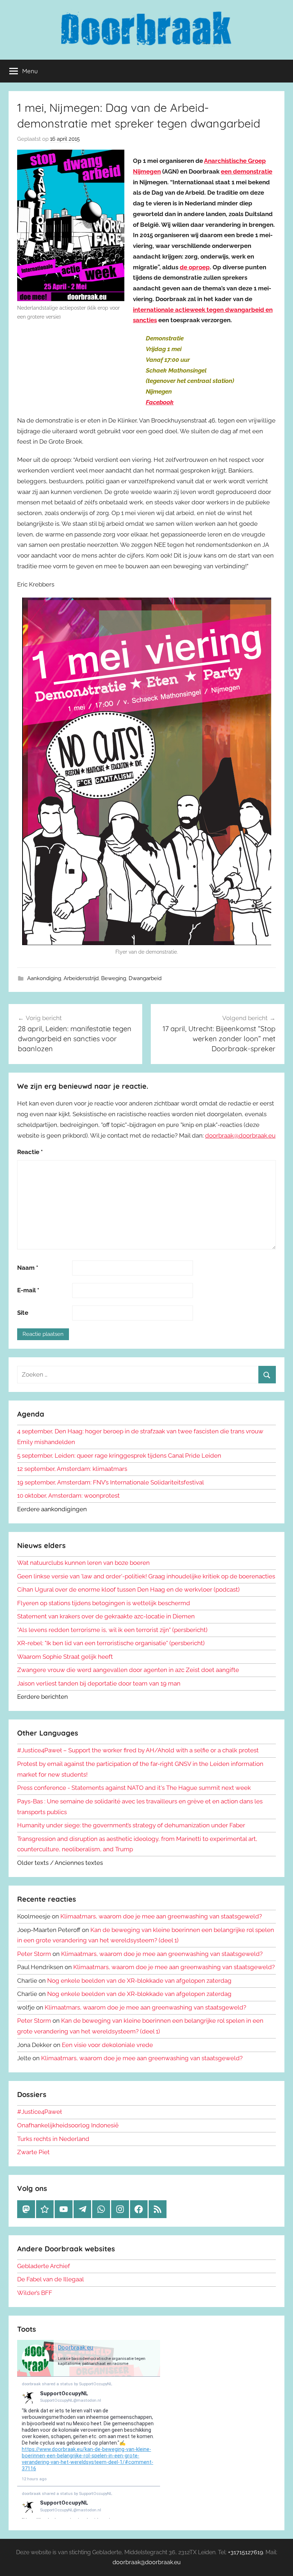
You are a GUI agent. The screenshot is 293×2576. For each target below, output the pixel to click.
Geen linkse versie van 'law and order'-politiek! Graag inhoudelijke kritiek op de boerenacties (146, 1576)
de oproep (195, 267)
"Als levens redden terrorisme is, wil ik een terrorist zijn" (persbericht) (112, 1630)
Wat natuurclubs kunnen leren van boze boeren (83, 1563)
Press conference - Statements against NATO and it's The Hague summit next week (134, 1788)
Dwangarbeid (145, 978)
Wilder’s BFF (35, 2293)
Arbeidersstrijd (81, 978)
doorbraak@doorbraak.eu (240, 1135)
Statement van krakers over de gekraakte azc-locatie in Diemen (106, 1616)
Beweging (114, 978)
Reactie (30, 1152)
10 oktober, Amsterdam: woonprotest (68, 1496)
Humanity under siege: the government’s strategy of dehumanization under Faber (131, 1825)
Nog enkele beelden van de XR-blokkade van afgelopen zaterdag (139, 1981)
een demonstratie (247, 171)
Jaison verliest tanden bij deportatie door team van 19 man (99, 1683)
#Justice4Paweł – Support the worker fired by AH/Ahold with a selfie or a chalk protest (138, 1750)
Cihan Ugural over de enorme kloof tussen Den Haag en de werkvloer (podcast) (128, 1589)
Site (23, 1313)
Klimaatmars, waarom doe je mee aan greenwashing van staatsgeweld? (161, 1916)
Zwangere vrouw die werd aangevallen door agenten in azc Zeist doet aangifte (128, 1670)
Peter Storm (34, 1954)
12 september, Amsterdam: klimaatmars (72, 1469)
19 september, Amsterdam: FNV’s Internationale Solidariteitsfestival (111, 1482)
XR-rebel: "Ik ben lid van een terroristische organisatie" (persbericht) (111, 1643)
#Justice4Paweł (39, 2112)
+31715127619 (245, 2552)
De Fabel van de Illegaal (51, 2279)
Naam (28, 1268)
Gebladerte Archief (44, 2266)
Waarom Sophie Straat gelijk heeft (65, 1657)
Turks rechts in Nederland (53, 2139)
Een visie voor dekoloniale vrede (107, 2045)
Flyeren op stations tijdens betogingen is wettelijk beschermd (104, 1603)
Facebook (160, 402)
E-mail (28, 1290)
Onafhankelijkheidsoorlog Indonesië (68, 2125)
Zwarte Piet (33, 2152)
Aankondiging (44, 978)
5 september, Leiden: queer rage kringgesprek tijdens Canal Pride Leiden (119, 1456)
